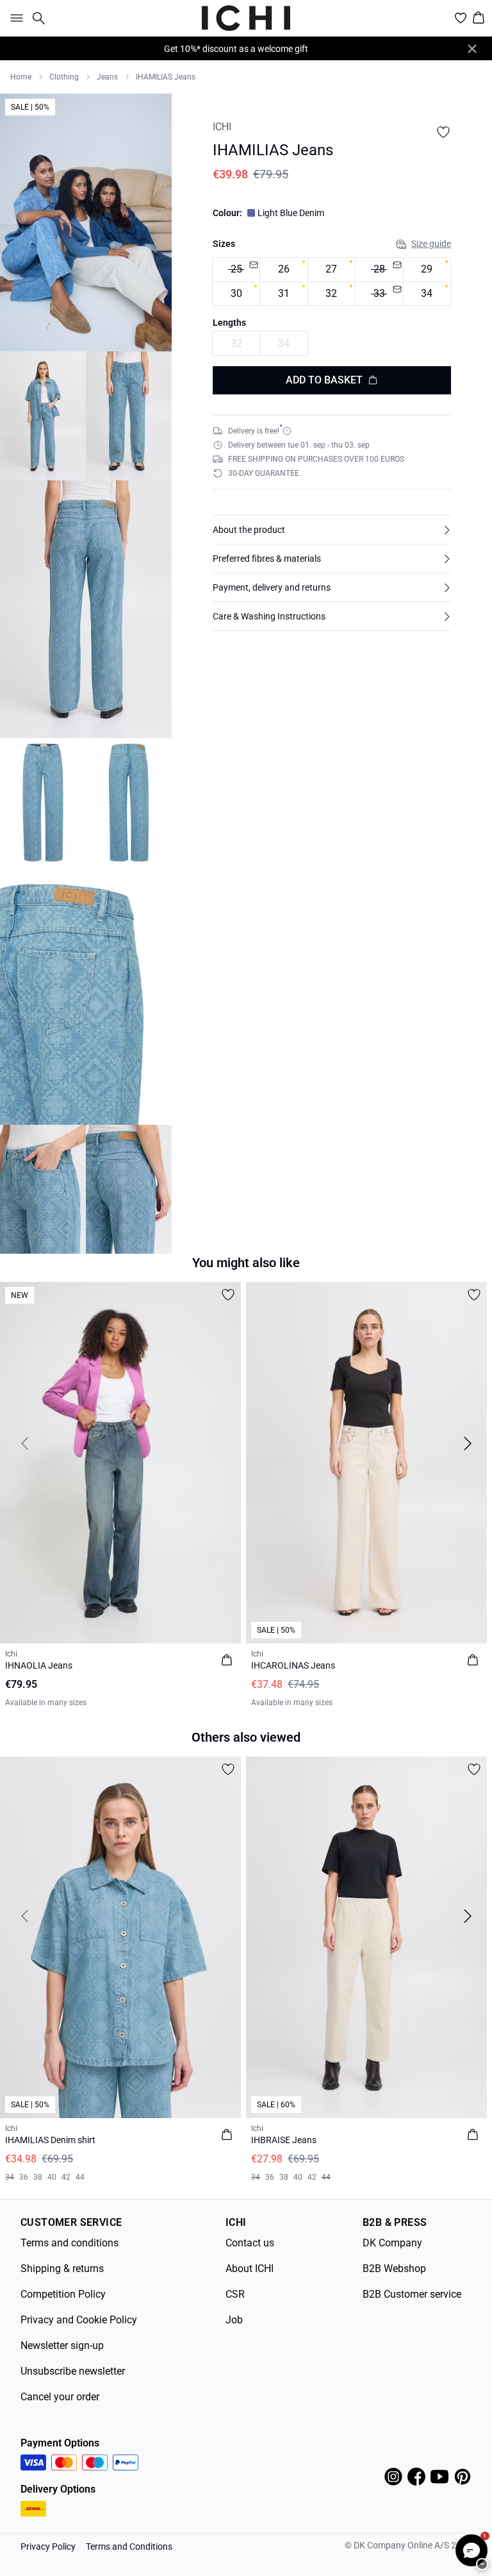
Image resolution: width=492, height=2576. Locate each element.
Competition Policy (63, 2294)
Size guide (431, 244)
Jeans (107, 77)
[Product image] (43, 416)
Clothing (64, 77)
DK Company (392, 2243)
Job (234, 2320)
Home (21, 77)
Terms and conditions (70, 2243)
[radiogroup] (332, 282)
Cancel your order (60, 2397)
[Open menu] (14, 18)
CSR (235, 2294)
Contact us (250, 2243)
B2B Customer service (412, 2294)
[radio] (236, 270)
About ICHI (250, 2269)
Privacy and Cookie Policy (79, 2320)
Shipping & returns (62, 2269)
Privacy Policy (48, 2547)
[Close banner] (472, 49)
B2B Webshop (394, 2269)
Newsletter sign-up (62, 2345)
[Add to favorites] (443, 132)
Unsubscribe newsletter (73, 2371)
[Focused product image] (86, 223)
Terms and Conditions (129, 2547)
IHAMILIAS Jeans (166, 77)
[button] (332, 530)
